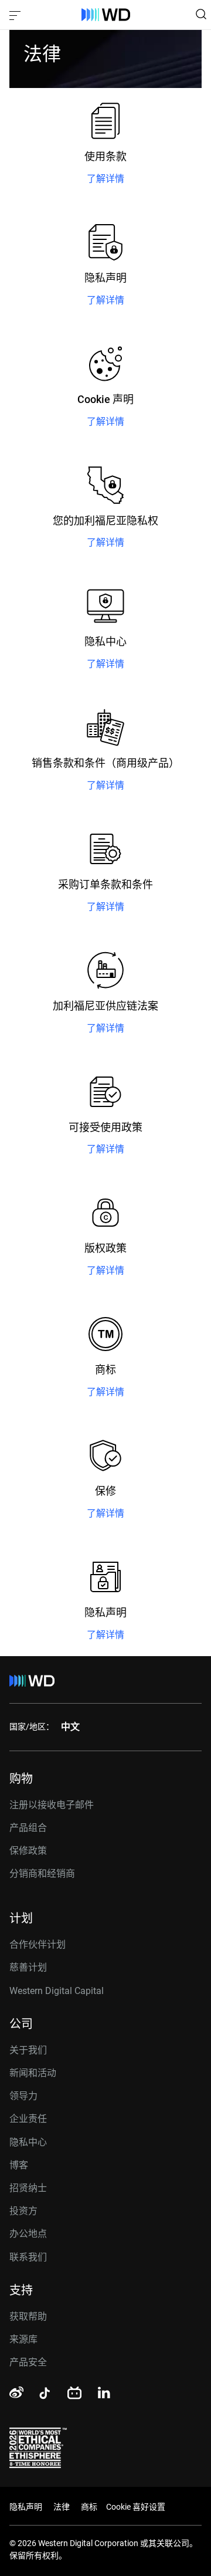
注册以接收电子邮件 (52, 1805)
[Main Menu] (16, 15)
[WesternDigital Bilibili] (74, 2394)
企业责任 (28, 2119)
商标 (89, 2507)
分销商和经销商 (42, 1873)
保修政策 (28, 1851)
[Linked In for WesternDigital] (105, 2394)
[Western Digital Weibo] (16, 2393)
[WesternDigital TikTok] (43, 2395)
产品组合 (28, 1828)
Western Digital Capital (57, 1991)
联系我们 (28, 2257)
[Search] (201, 14)
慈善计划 (28, 1967)
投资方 (23, 2211)
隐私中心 (28, 2142)
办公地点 (28, 2234)
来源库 (23, 2339)
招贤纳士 (28, 2188)
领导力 (23, 2096)
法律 (62, 2507)
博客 (19, 2165)
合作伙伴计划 (38, 1944)
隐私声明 (26, 2507)
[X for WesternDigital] (137, 2394)
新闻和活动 (33, 2073)
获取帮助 (28, 2316)
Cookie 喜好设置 (136, 2507)
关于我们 (28, 2050)
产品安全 (28, 2362)
